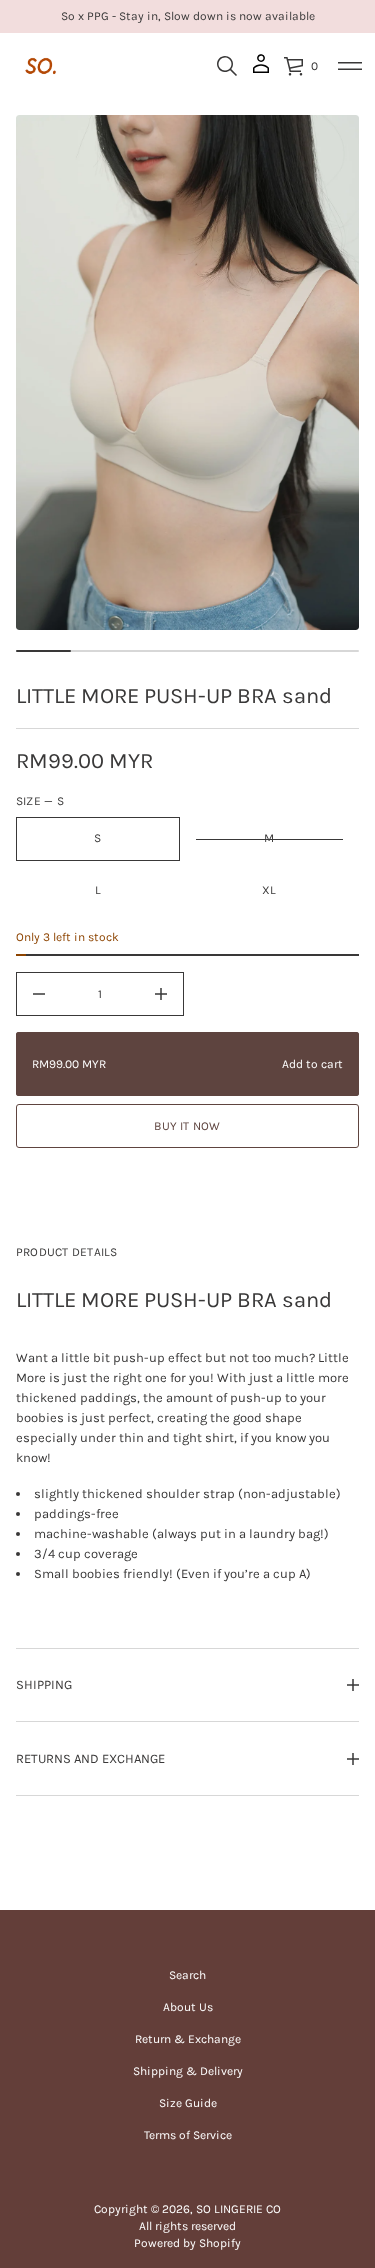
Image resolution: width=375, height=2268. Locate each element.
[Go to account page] (261, 70)
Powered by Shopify (187, 2243)
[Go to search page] (227, 66)
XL (269, 890)
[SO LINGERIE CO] (41, 66)
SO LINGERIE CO (238, 2209)
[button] (227, 66)
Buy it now (187, 1126)
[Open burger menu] (350, 66)
